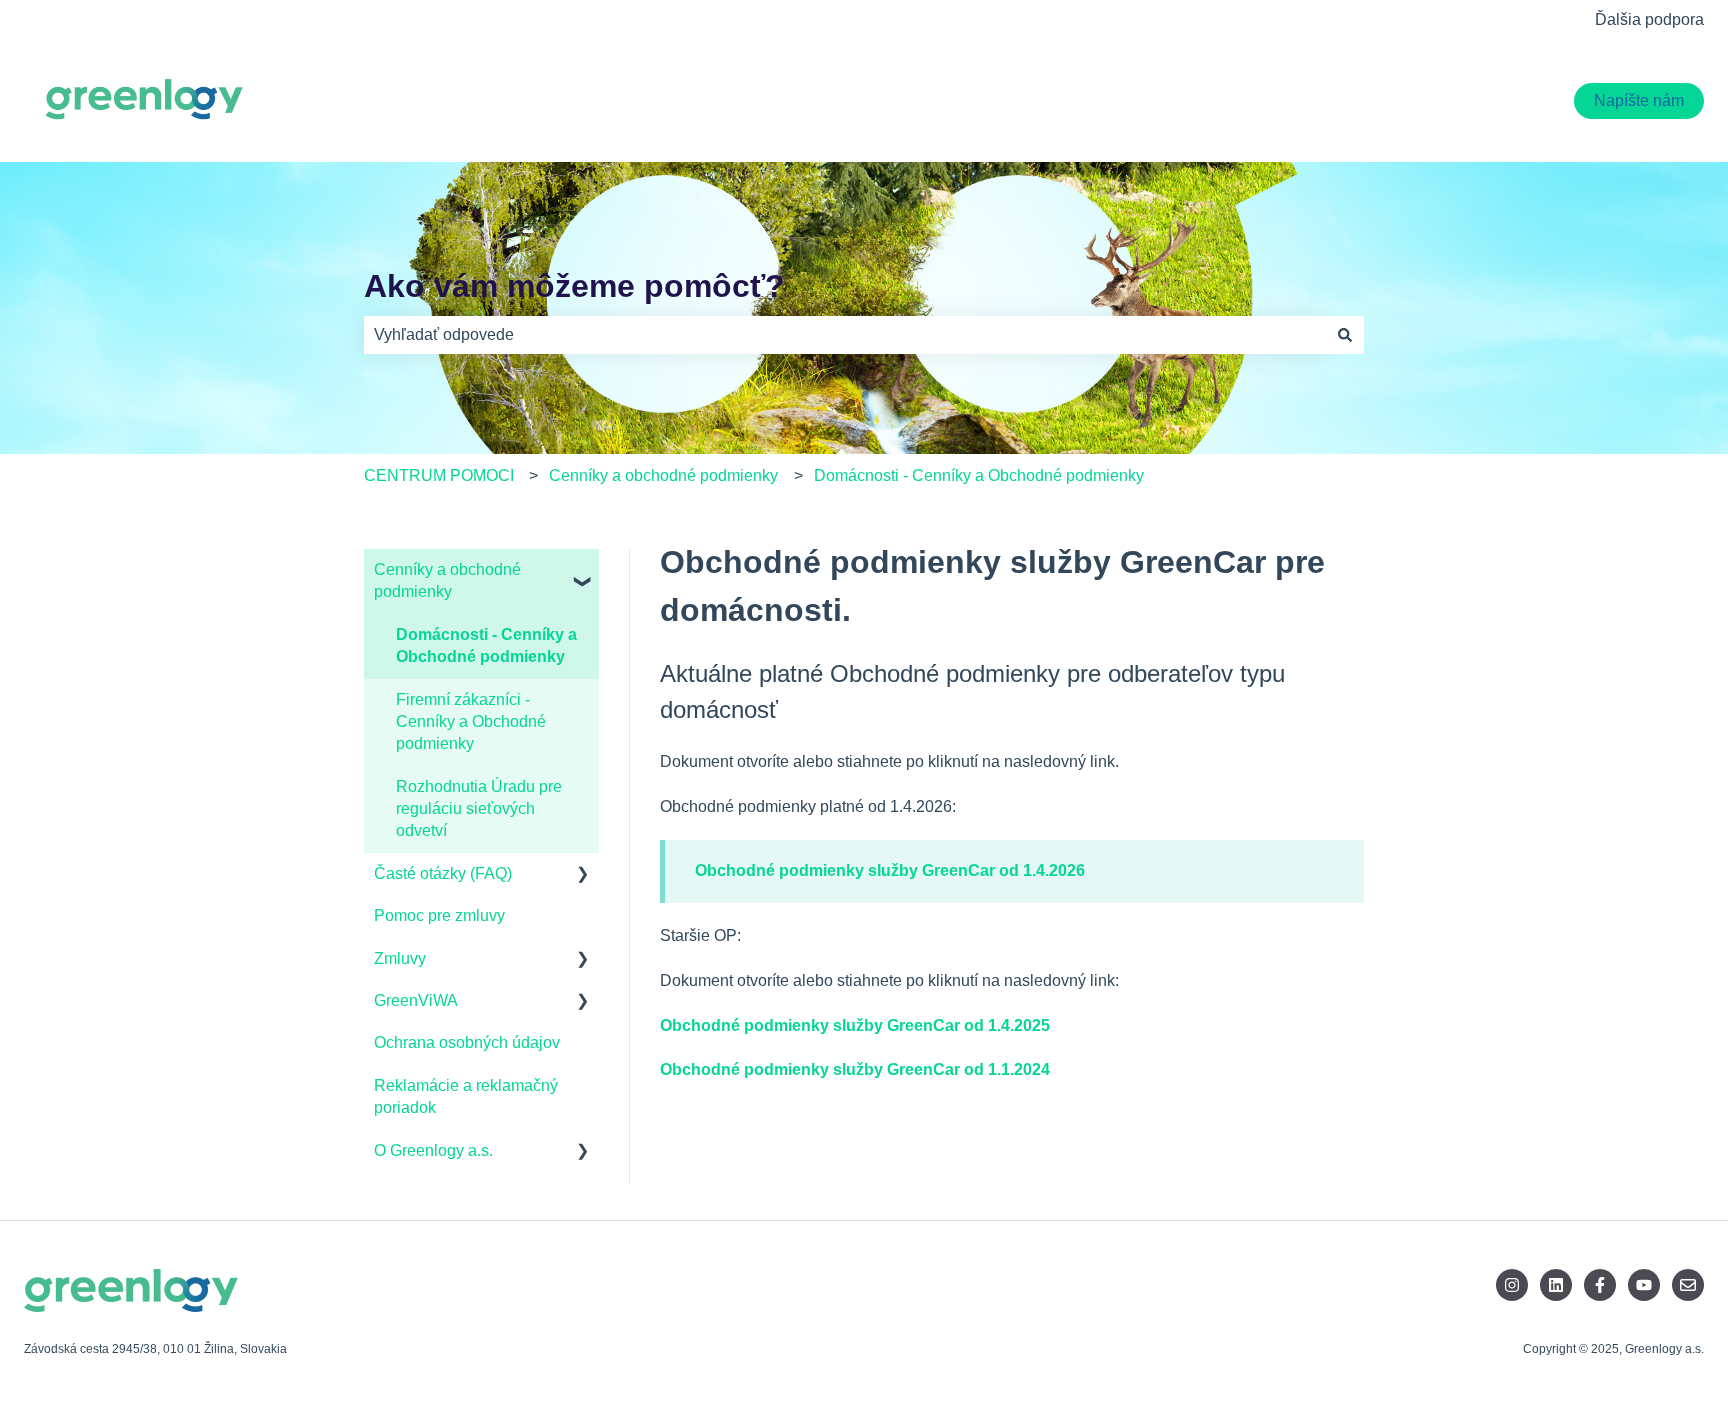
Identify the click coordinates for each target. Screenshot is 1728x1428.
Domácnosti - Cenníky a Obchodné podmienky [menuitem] (486, 645)
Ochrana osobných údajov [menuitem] (467, 1042)
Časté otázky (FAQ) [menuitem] (443, 873)
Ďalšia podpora (1649, 19)
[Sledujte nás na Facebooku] (1600, 1285)
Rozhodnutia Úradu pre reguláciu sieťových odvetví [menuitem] (479, 809)
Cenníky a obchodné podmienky (663, 475)
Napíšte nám (1639, 100)
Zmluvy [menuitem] (400, 958)
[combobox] (845, 335)
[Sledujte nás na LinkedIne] (1556, 1285)
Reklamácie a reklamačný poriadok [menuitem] (466, 1096)
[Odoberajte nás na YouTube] (1644, 1285)
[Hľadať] (1345, 335)
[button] (583, 571)
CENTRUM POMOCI (439, 475)
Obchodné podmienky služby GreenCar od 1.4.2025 (855, 1025)
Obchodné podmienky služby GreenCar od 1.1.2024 (855, 1069)
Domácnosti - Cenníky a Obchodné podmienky (979, 475)
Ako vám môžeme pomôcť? (574, 286)
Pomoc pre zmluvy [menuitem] (439, 915)
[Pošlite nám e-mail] (1688, 1285)
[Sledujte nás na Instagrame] (1512, 1285)
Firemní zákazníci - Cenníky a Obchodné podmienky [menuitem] (471, 722)
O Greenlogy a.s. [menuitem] (433, 1150)
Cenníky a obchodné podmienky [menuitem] (447, 580)
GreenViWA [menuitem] (416, 1000)
